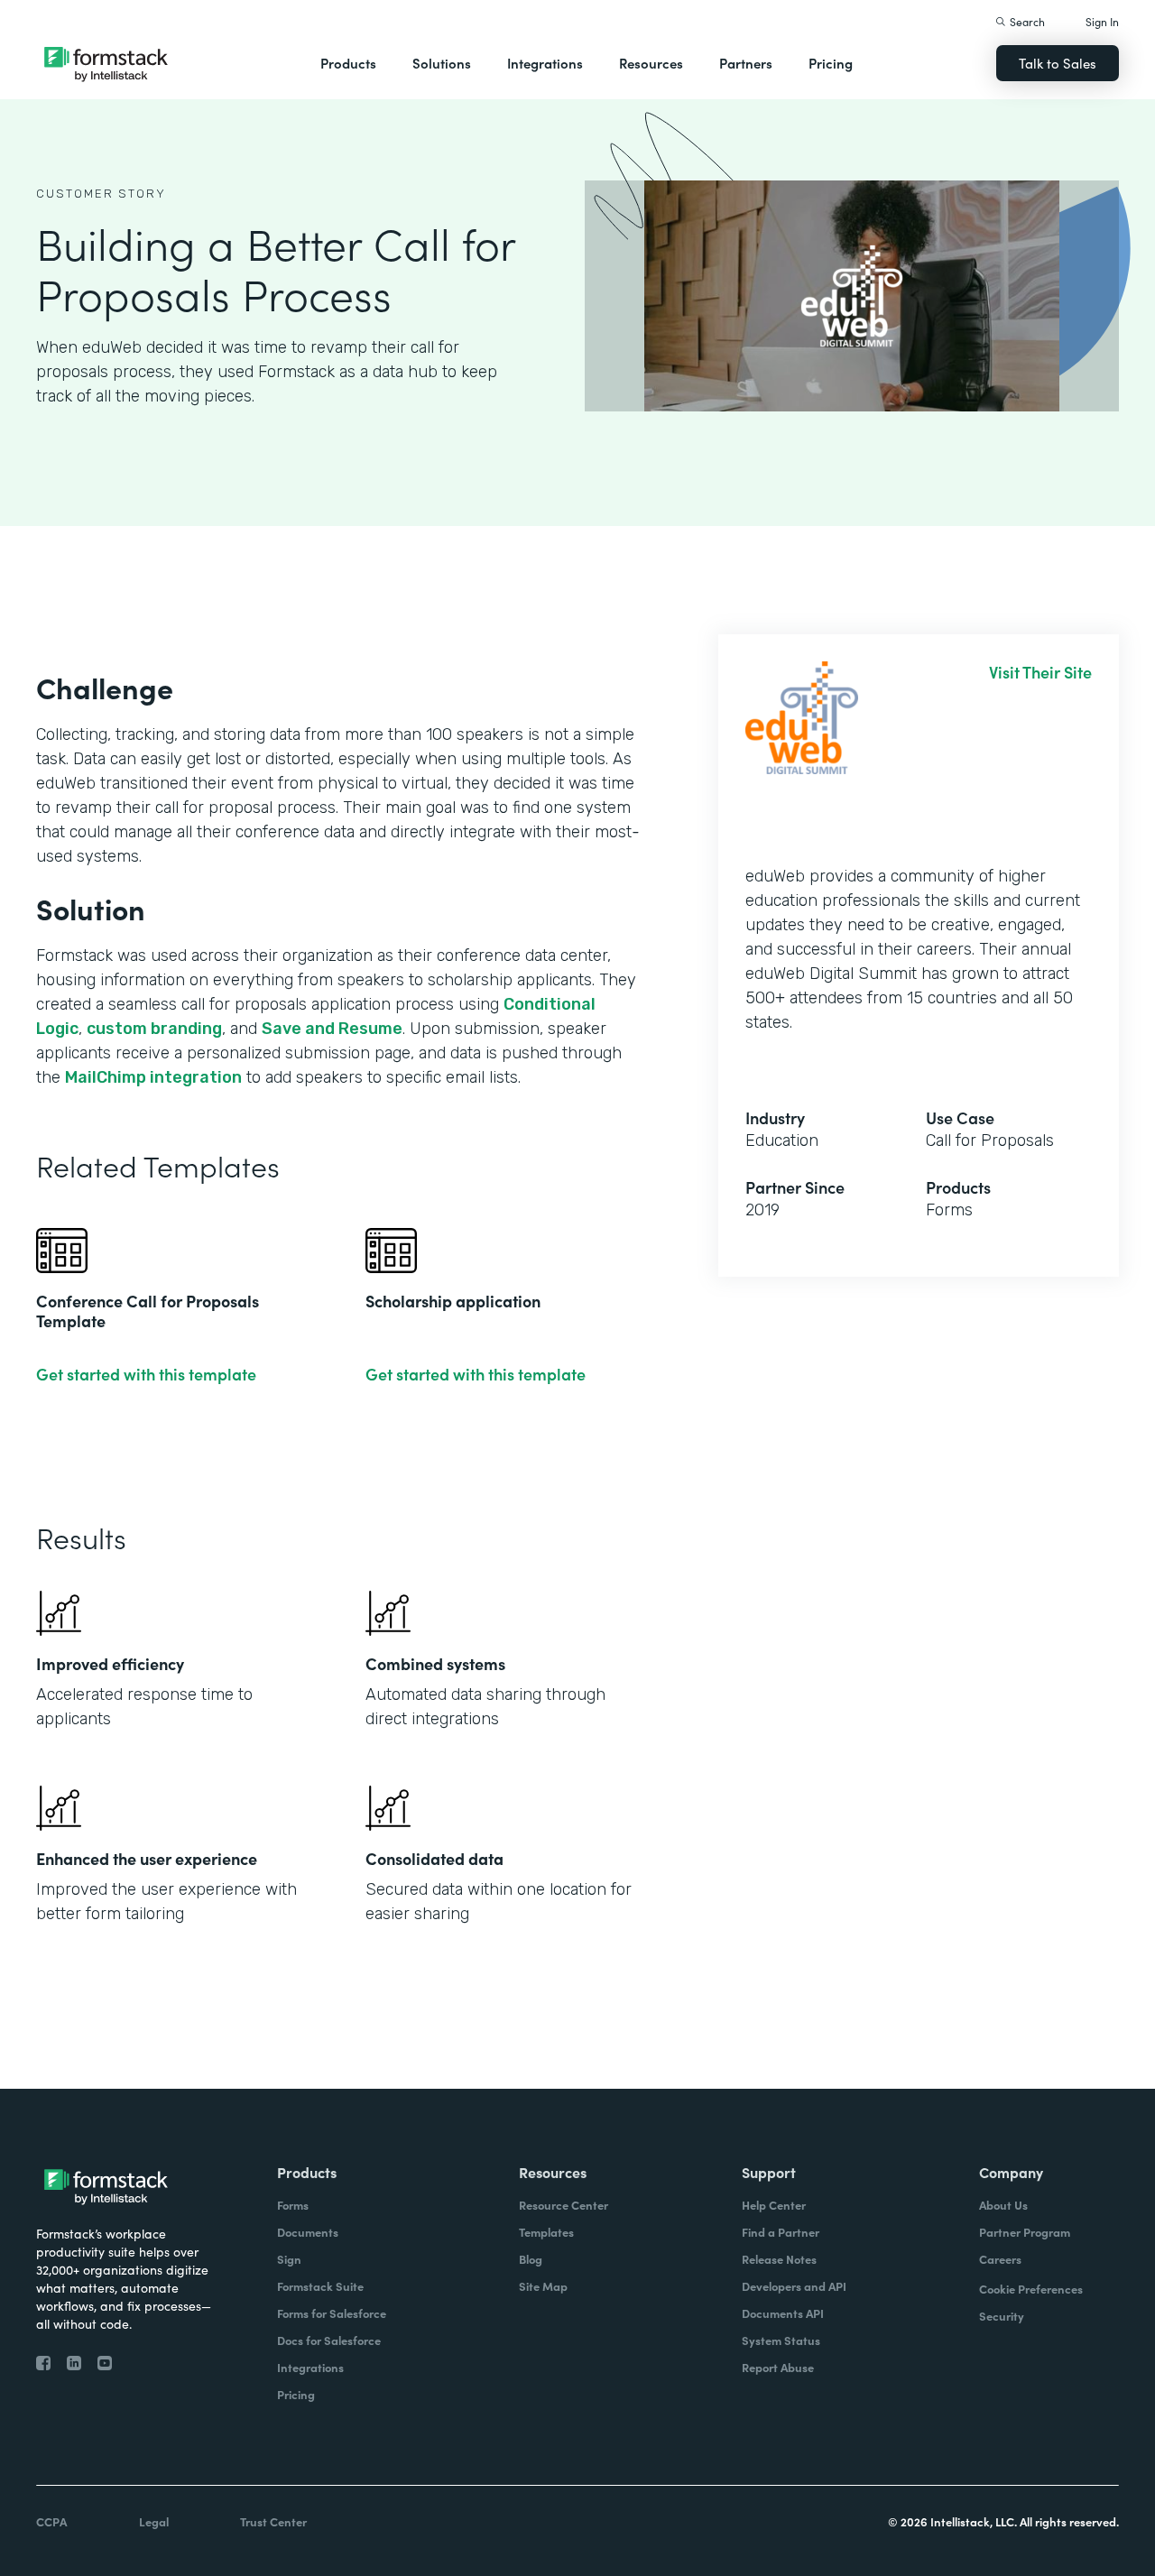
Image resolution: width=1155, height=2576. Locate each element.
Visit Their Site (1040, 672)
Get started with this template (146, 1374)
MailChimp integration (153, 1077)
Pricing (831, 63)
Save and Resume (332, 1029)
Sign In (1102, 21)
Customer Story (101, 194)
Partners (746, 63)
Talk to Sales (1058, 63)
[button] (348, 63)
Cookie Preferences (1031, 2289)
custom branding (154, 1029)
